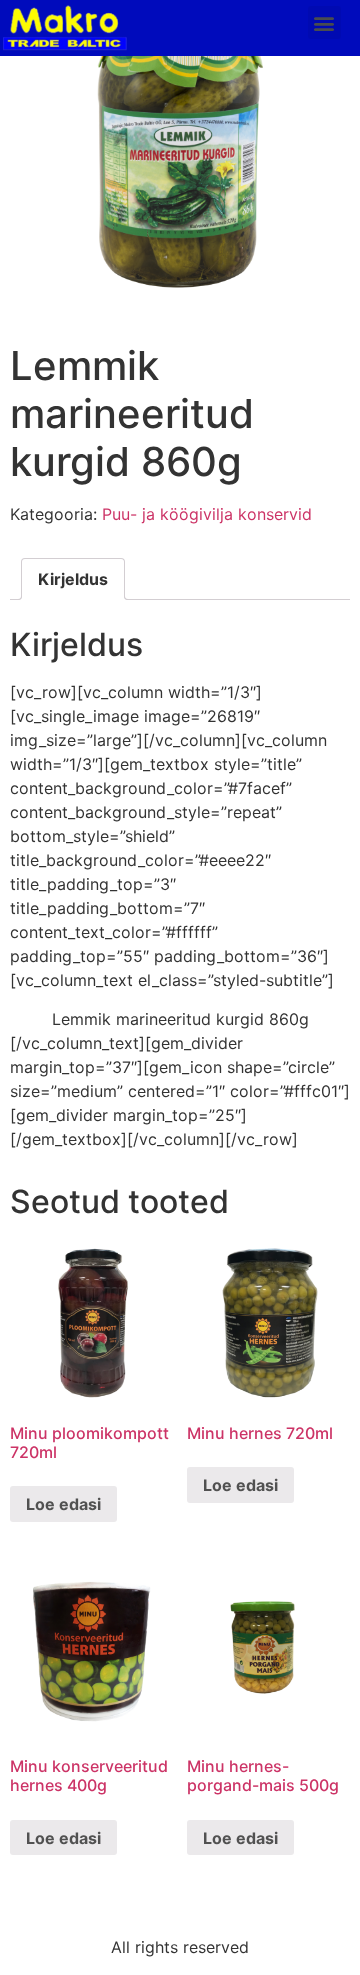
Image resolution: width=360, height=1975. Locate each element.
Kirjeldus (73, 579)
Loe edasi (63, 1504)
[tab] (73, 579)
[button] (324, 22)
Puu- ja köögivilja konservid (207, 514)
